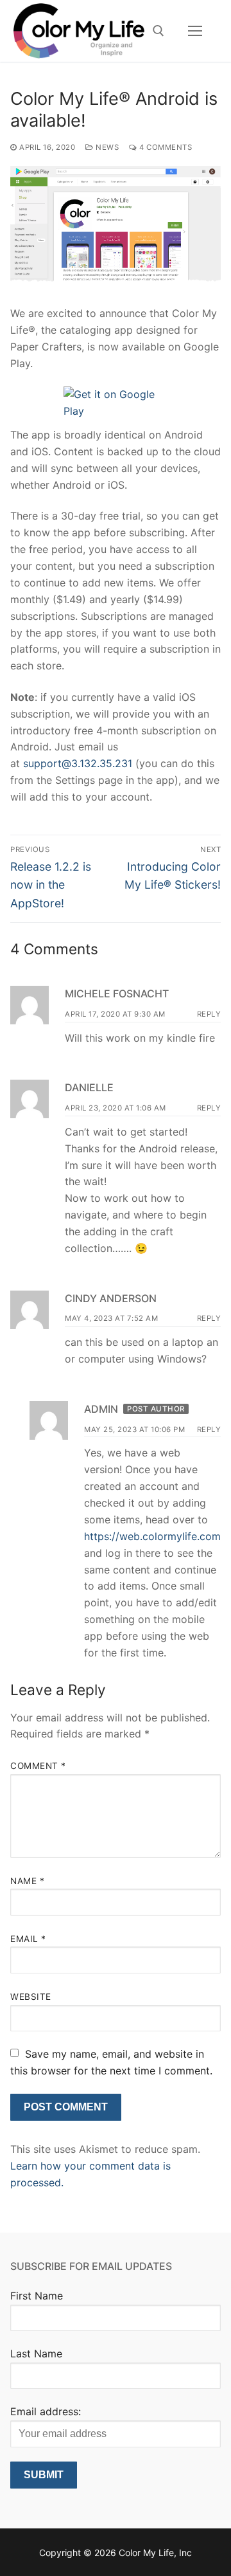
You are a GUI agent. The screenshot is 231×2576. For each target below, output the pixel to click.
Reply (209, 1014)
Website (31, 1997)
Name (27, 1881)
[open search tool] (158, 31)
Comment (38, 1766)
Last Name (36, 2354)
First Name (37, 2296)
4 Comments (165, 147)
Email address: (46, 2411)
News (106, 147)
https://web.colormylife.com (152, 1536)
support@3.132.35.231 (78, 763)
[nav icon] (195, 31)
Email (28, 1939)
